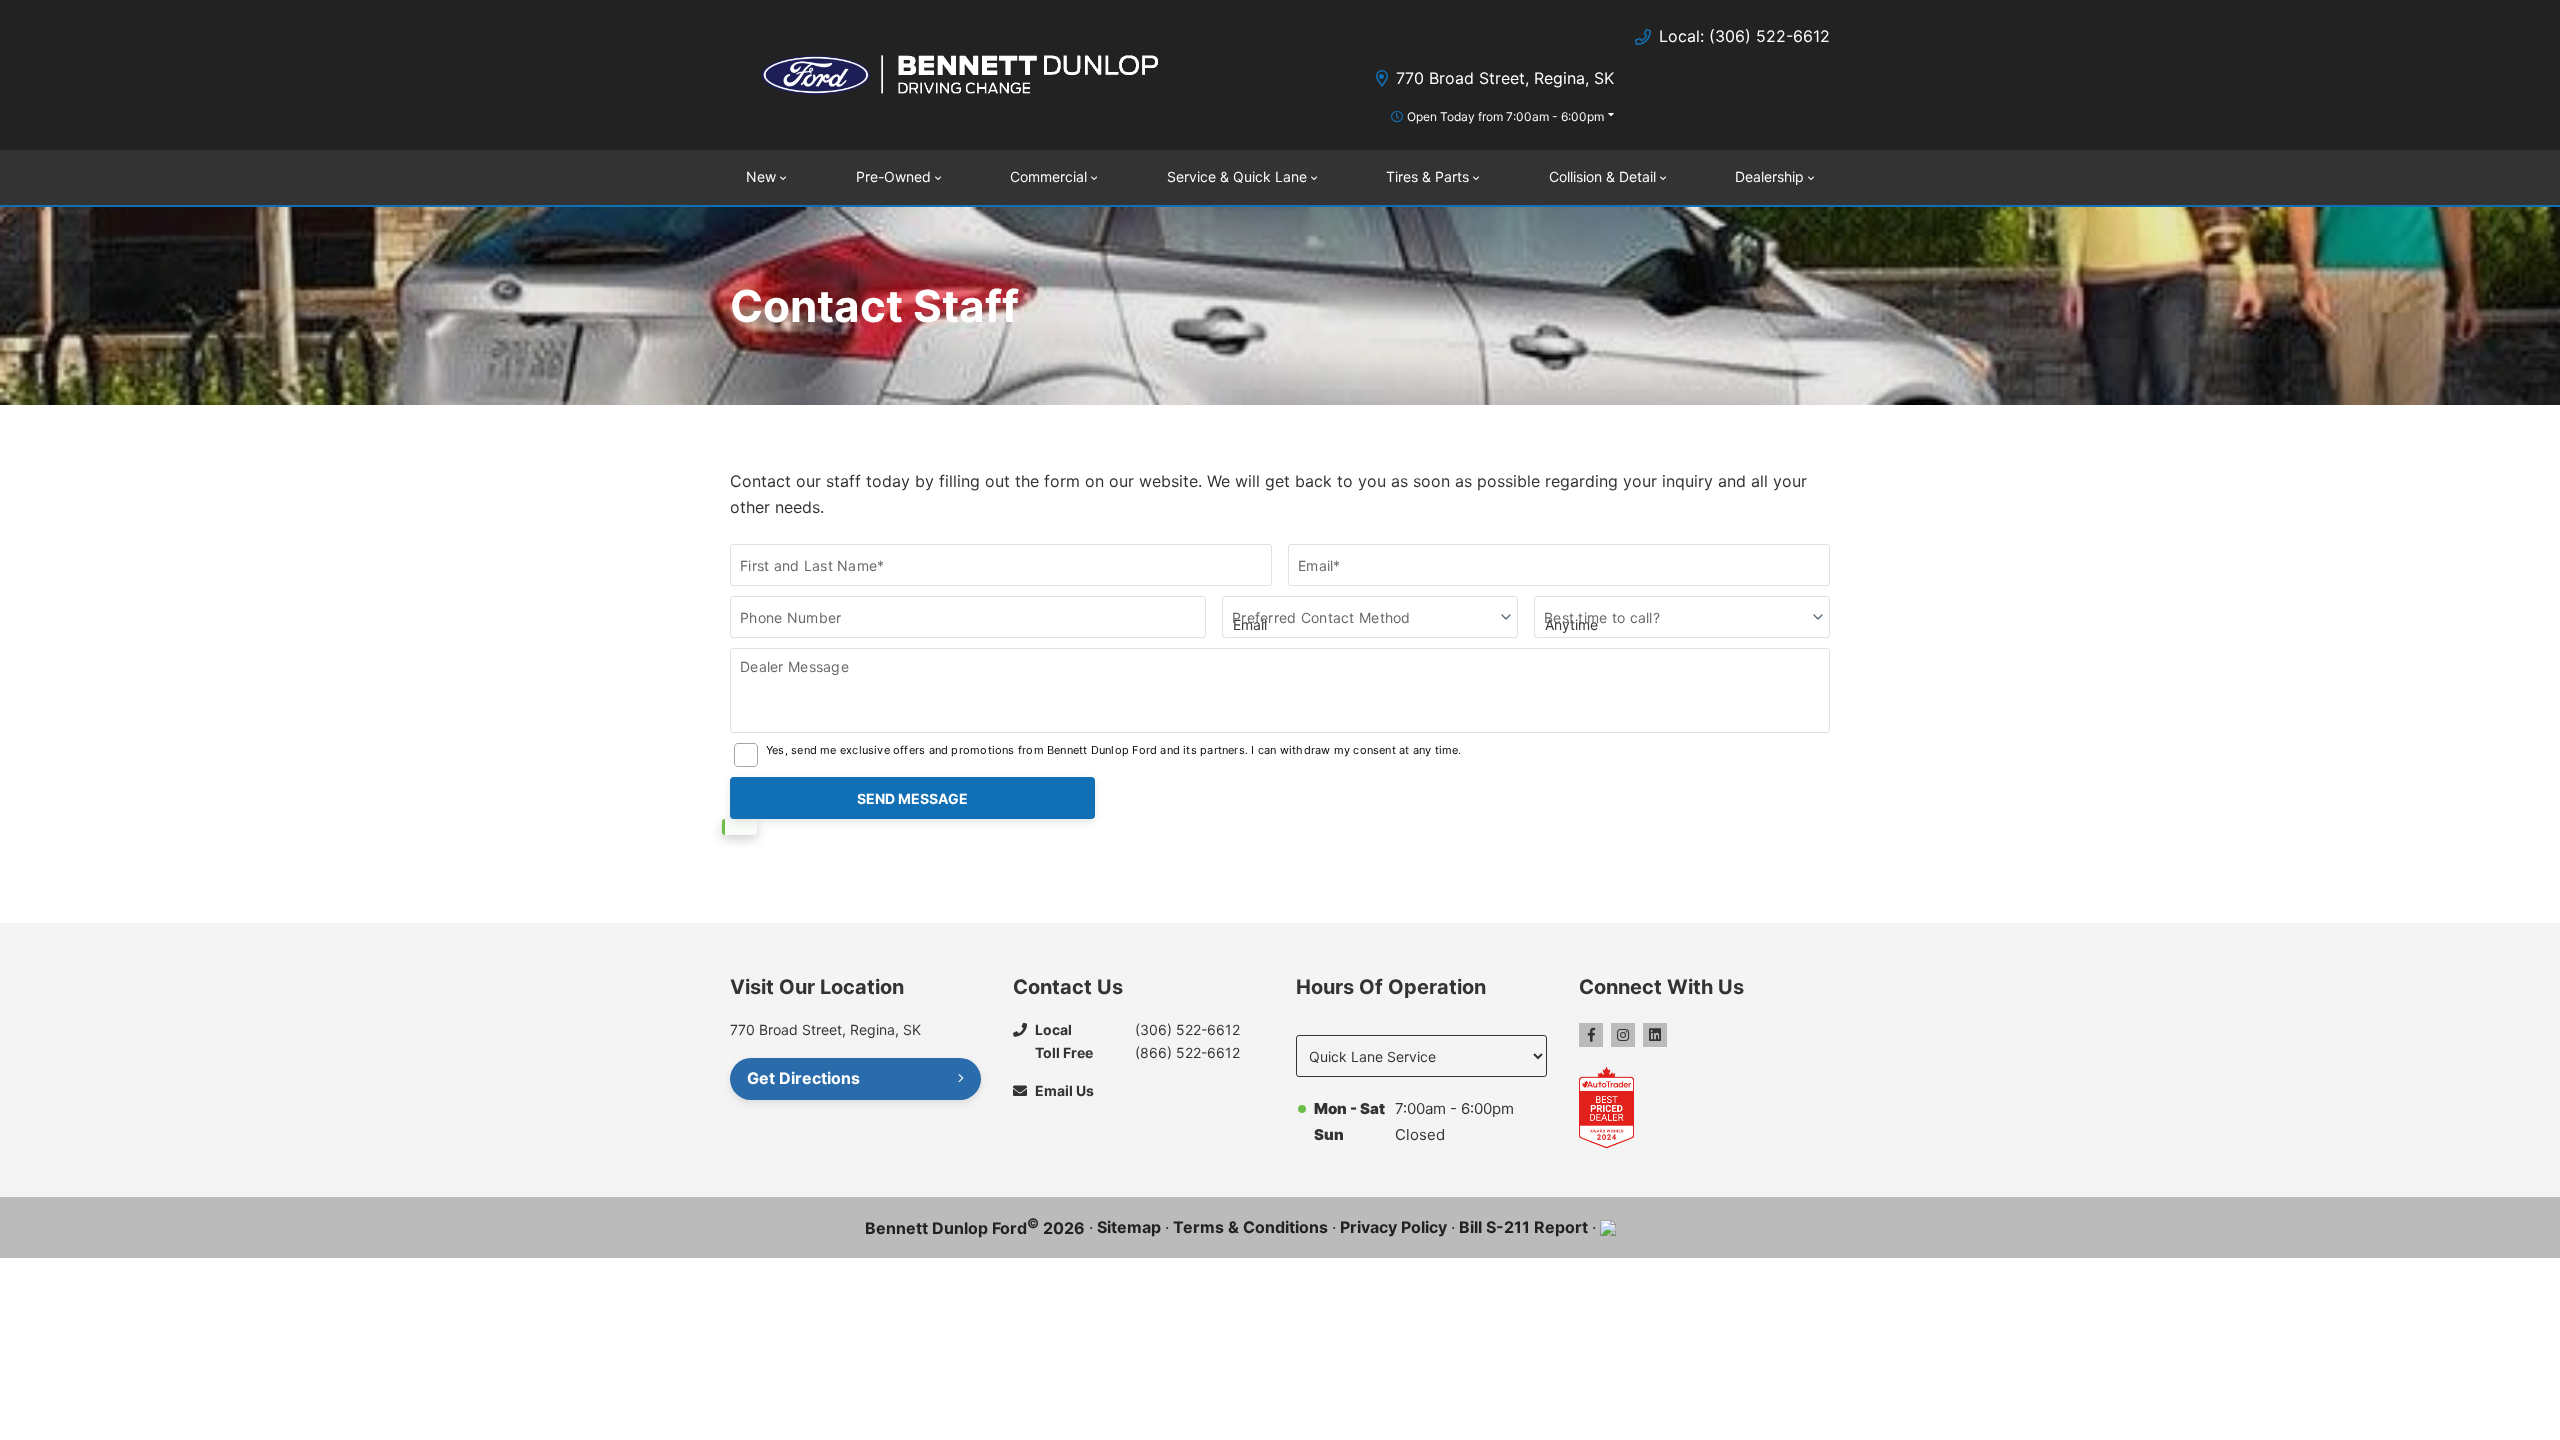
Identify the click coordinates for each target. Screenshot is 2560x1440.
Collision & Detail (1602, 176)
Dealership (1769, 176)
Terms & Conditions (1250, 1227)
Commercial (1048, 176)
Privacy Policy (1393, 1227)
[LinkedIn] (1655, 1035)
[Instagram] (1623, 1035)
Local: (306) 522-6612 (1744, 36)
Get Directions (803, 1078)
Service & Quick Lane (1237, 176)
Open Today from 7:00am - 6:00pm (1505, 116)
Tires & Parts (1427, 176)
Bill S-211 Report (1523, 1227)
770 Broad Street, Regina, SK (1505, 78)
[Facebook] (1591, 1035)
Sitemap (1129, 1227)
